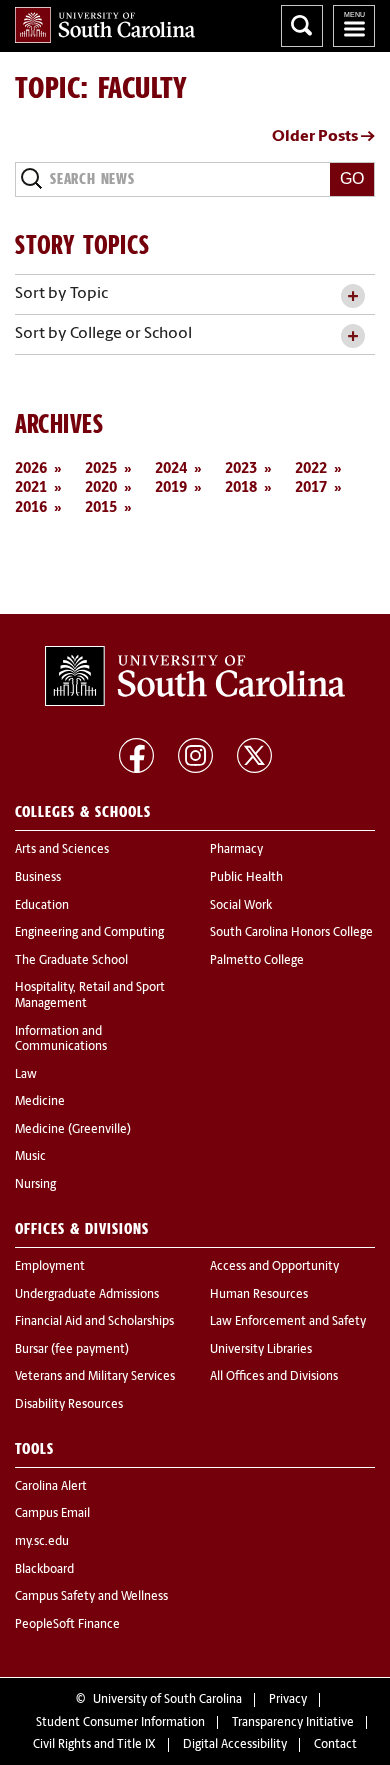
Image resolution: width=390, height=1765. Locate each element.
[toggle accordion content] (352, 296)
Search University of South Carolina (302, 26)
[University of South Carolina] (195, 676)
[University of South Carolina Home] (105, 25)
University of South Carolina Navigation (354, 26)
